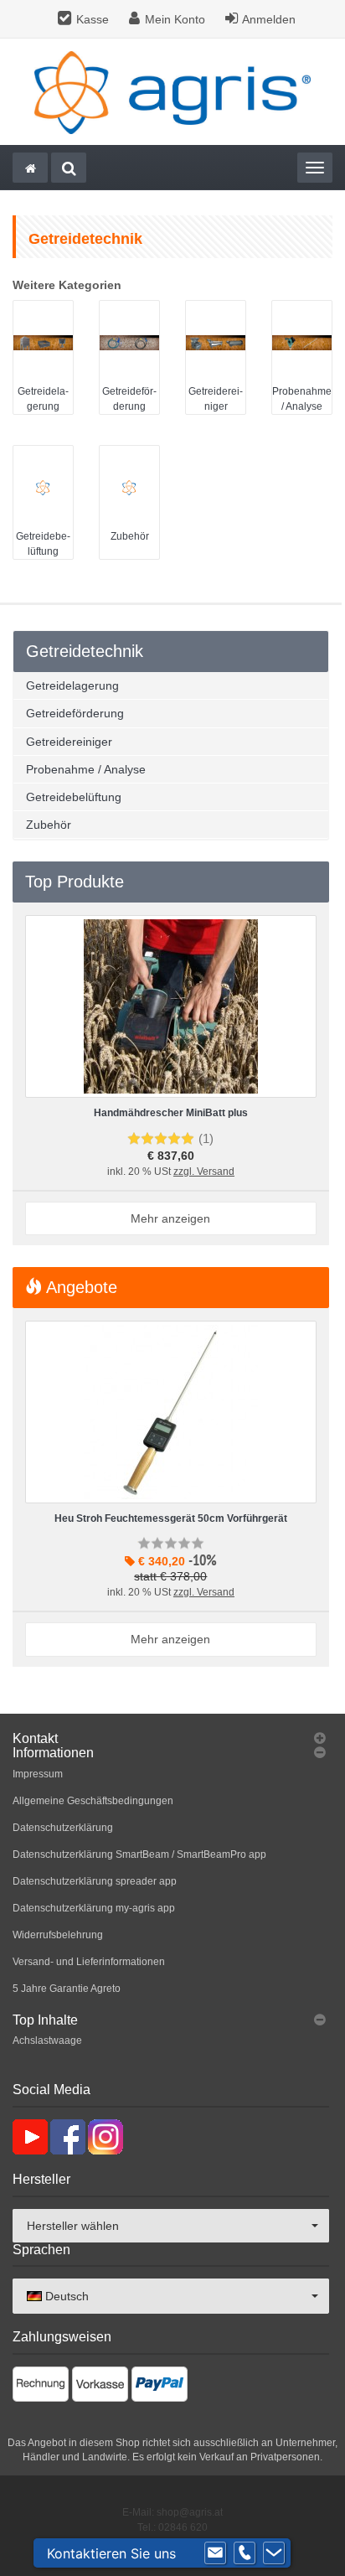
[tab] (171, 1739)
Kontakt (35, 1738)
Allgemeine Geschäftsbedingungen (93, 1801)
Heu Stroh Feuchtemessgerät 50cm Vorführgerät (171, 1518)
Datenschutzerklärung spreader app (95, 1881)
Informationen (53, 1753)
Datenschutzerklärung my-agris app (94, 1908)
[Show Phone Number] (245, 2553)
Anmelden (269, 19)
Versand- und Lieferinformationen (89, 1962)
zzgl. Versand (204, 1172)
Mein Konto (175, 19)
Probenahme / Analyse (86, 769)
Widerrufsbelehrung (58, 1935)
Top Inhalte (45, 2020)
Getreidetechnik (85, 651)
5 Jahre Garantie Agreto (67, 1989)
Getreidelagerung (72, 685)
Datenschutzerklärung (63, 1828)
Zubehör (130, 536)
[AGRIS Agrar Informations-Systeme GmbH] (172, 92)
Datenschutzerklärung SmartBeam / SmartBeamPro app (139, 1854)
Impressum (38, 1774)
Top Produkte (75, 882)
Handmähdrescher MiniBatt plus (171, 1113)
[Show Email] (215, 2553)
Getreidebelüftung (74, 797)
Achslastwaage (47, 2041)
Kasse (93, 19)
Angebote (80, 1287)
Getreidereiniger (69, 742)
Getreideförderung (75, 713)
